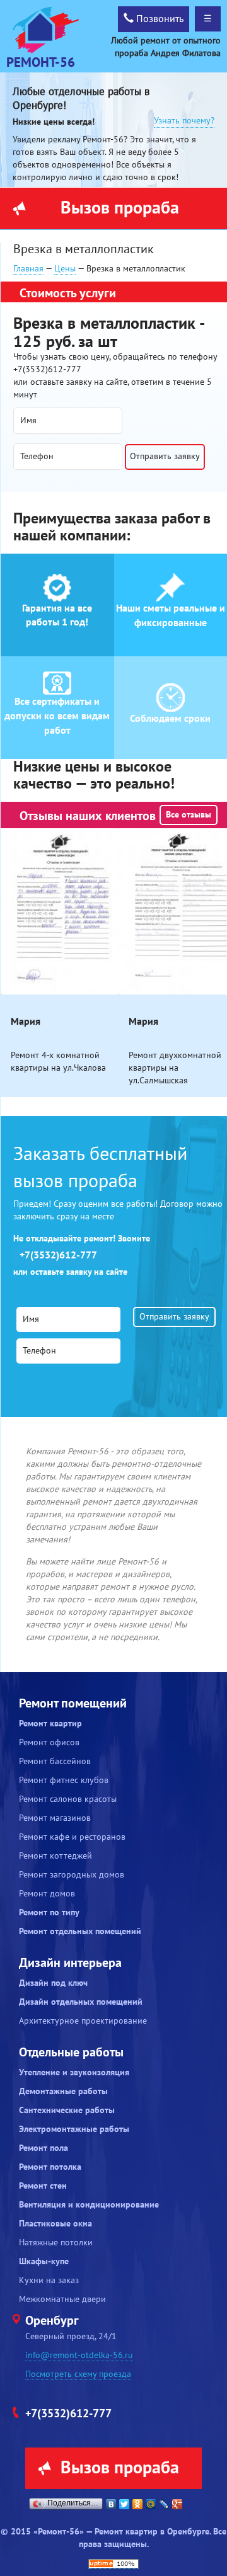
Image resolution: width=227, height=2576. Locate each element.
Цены (65, 269)
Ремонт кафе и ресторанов (72, 1837)
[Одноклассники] (138, 2504)
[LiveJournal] (164, 2504)
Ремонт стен (43, 2186)
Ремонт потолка (50, 2167)
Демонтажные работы (63, 2091)
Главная (28, 269)
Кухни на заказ (49, 2280)
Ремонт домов (47, 1894)
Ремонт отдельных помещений (80, 1931)
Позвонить (159, 19)
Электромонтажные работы (74, 2129)
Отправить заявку (165, 456)
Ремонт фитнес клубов (64, 1780)
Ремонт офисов (49, 1742)
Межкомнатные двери (62, 2299)
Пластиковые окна (55, 2224)
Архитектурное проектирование (83, 2021)
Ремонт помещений (73, 1704)
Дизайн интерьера (70, 1963)
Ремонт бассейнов (55, 1761)
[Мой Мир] (151, 2504)
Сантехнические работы (67, 2110)
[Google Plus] (178, 2504)
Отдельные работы (71, 2053)
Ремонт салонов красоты (68, 1799)
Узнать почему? (184, 121)
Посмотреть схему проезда (78, 2374)
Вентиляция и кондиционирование (89, 2205)
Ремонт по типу (49, 1912)
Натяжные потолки (56, 2243)
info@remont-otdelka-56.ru (79, 2355)
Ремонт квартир (50, 1724)
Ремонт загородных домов (72, 1875)
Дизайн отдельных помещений (81, 2002)
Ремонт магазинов (55, 1818)
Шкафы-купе (44, 2261)
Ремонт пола (44, 2148)
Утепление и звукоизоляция (74, 2072)
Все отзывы (189, 815)
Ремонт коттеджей (55, 1856)
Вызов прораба (120, 208)
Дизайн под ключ (53, 1983)
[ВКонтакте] (111, 2504)
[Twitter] (125, 2504)
